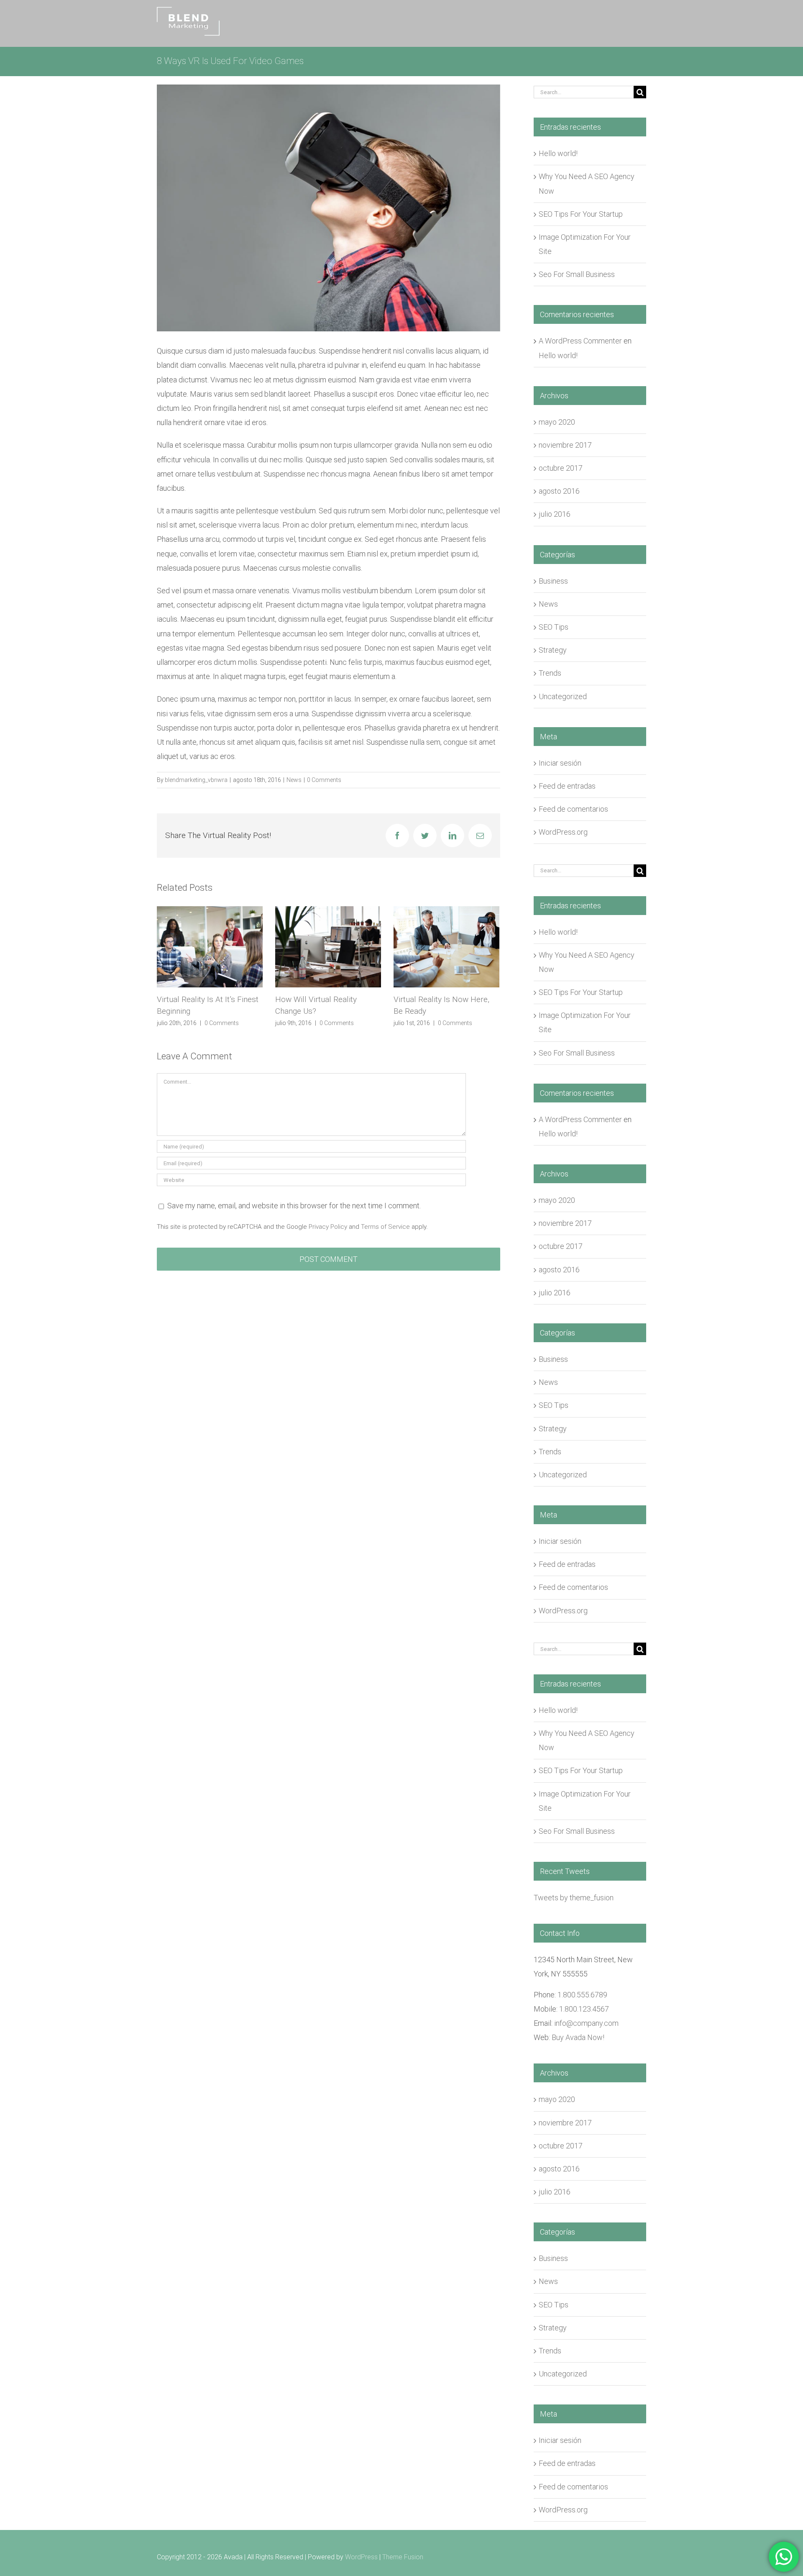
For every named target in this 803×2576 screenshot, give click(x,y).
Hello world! (558, 153)
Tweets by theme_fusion (574, 1898)
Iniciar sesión (560, 763)
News (294, 780)
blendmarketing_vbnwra (196, 780)
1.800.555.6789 (582, 1995)
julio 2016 (555, 514)
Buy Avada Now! (578, 2037)
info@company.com (586, 2023)
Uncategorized (563, 696)
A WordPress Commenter (580, 341)
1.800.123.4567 (584, 2009)
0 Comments (324, 780)
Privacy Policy (328, 1227)
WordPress (361, 2557)
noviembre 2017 (565, 445)
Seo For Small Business (577, 274)
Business (553, 581)
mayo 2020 (557, 422)
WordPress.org (563, 832)
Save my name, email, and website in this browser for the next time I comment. (294, 1206)
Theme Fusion (403, 2557)
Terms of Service (385, 1227)
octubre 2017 (561, 468)
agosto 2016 (559, 491)
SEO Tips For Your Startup (581, 214)
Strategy (553, 650)
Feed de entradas (567, 786)
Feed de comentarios (573, 809)
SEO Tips (554, 627)
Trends (550, 673)
